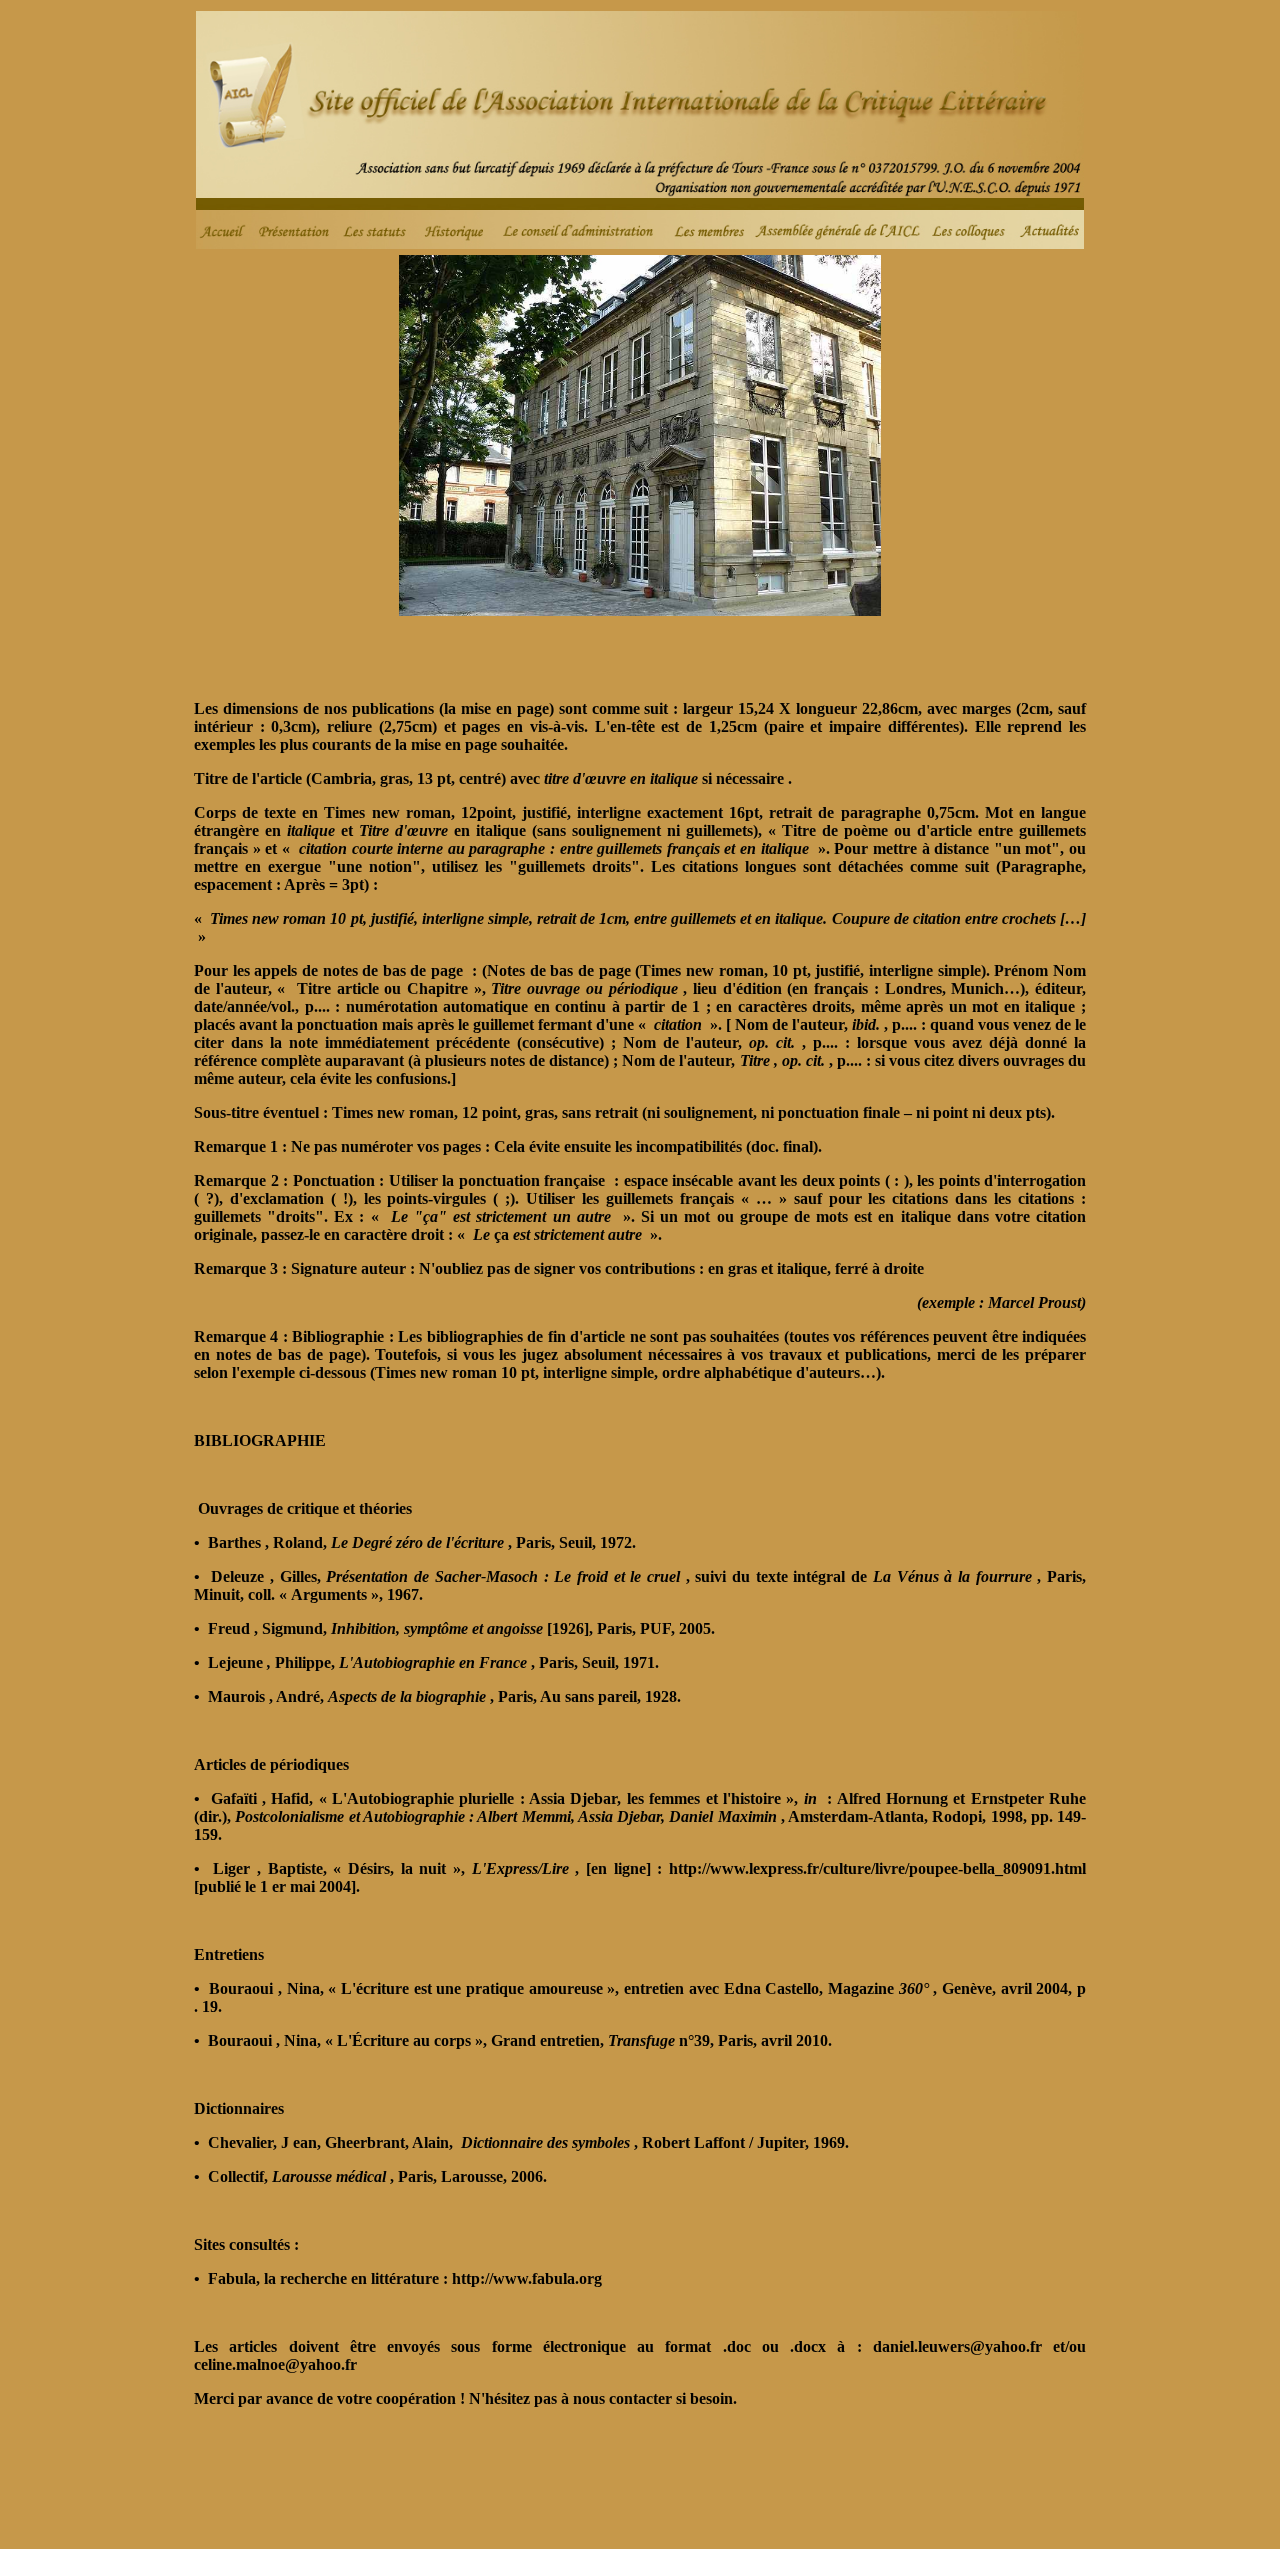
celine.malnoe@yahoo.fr (275, 2364)
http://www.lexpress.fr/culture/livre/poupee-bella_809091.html (877, 1868)
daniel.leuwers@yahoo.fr (963, 2346)
